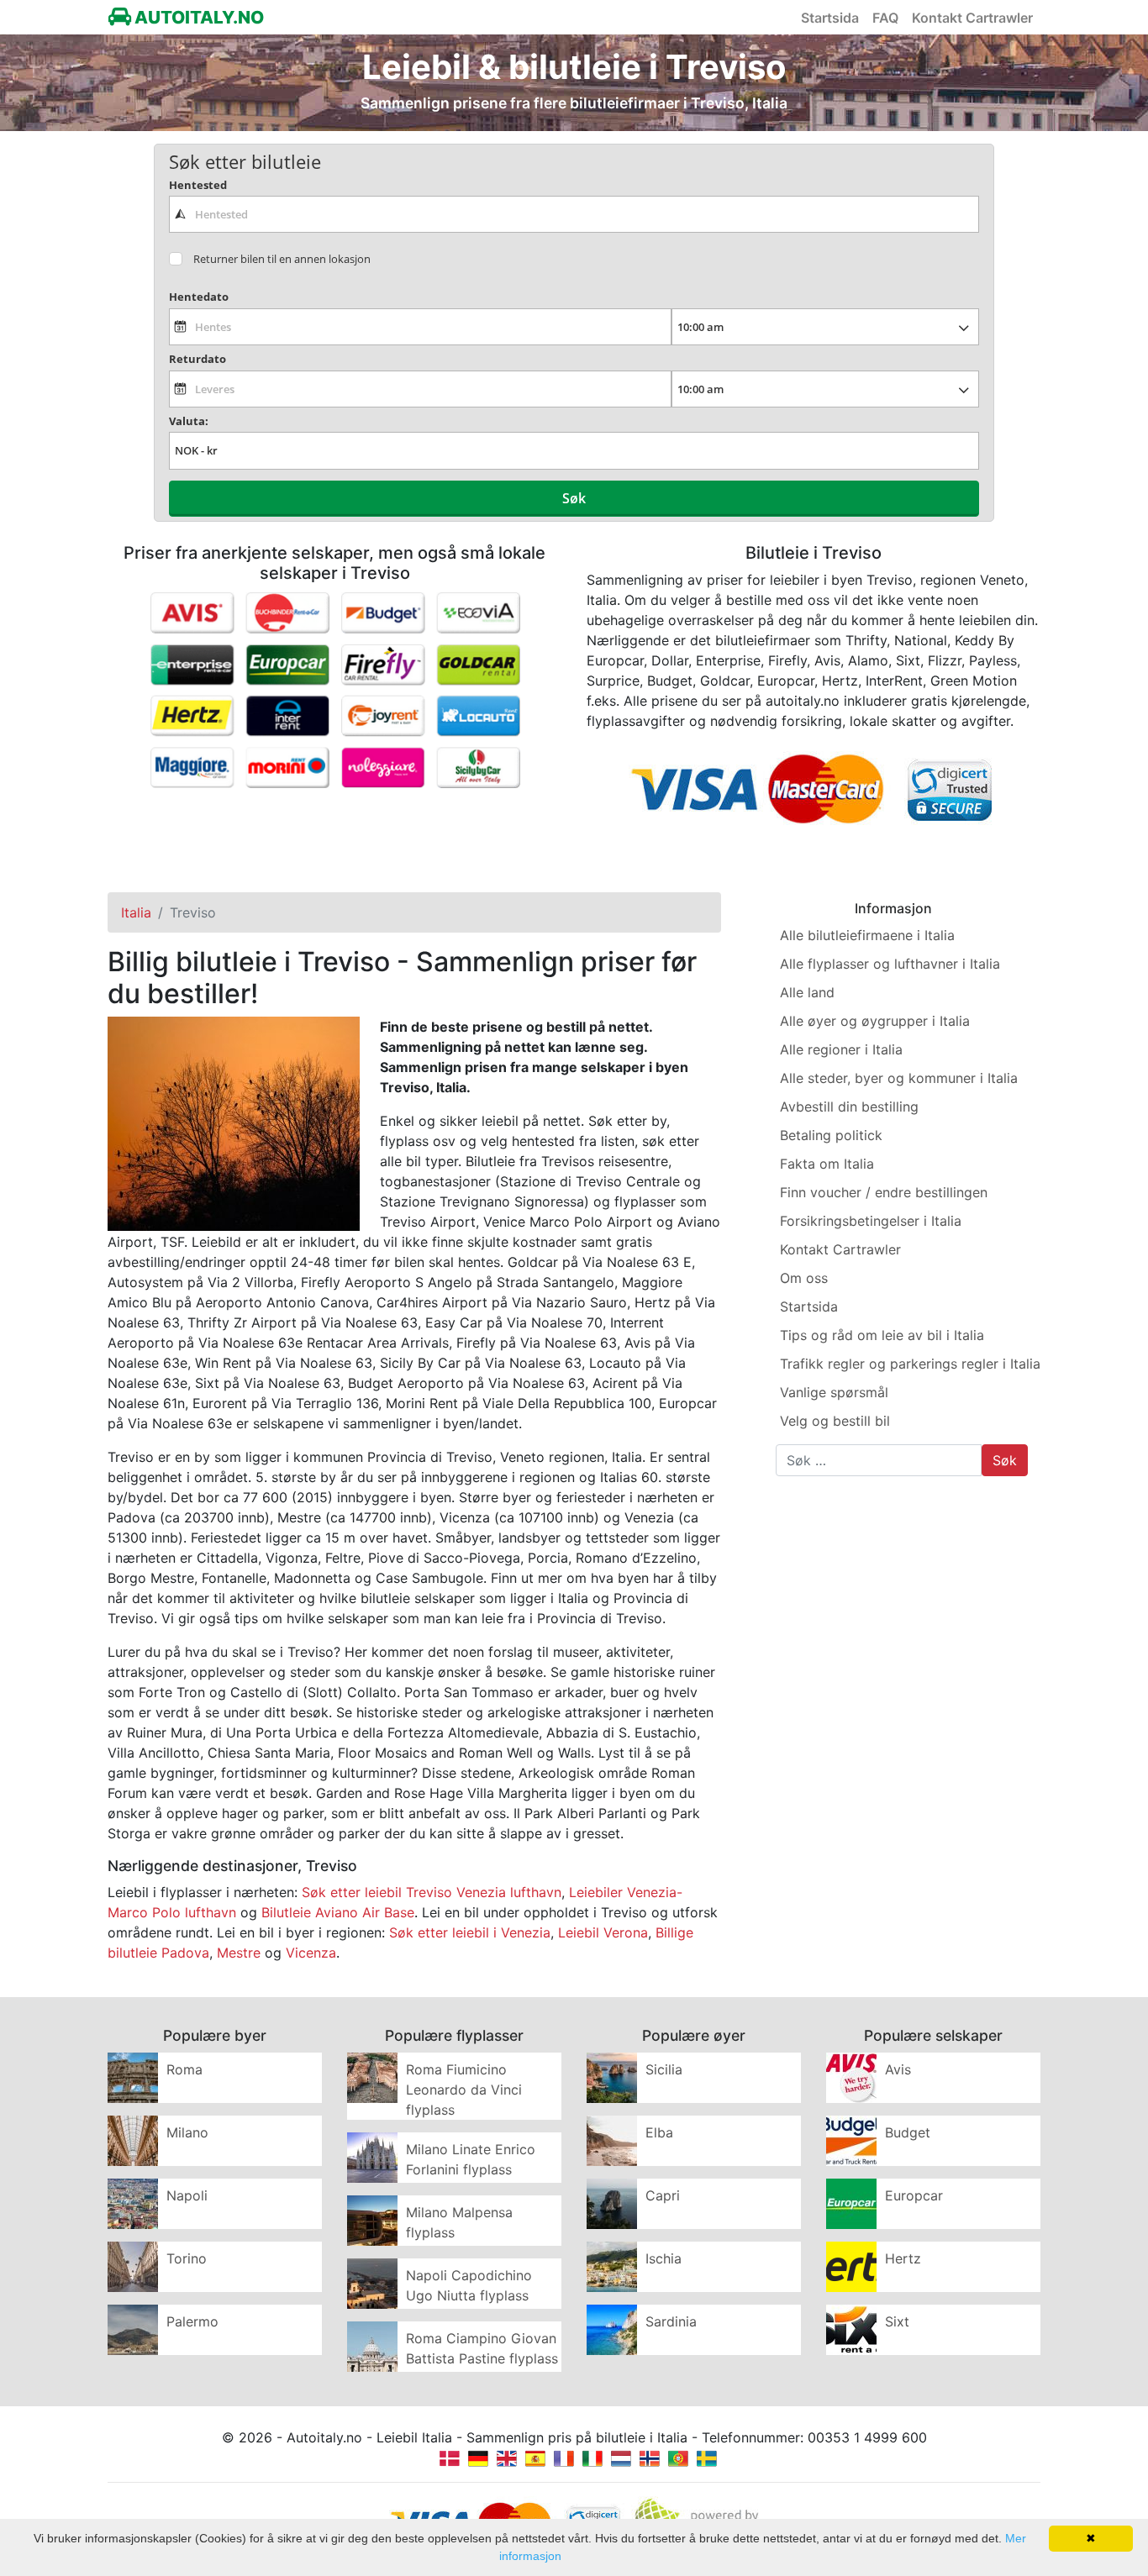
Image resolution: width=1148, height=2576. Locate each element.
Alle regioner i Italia (841, 1049)
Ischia (664, 2258)
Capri (663, 2195)
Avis (898, 2069)
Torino (187, 2258)
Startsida (830, 18)
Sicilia (664, 2069)
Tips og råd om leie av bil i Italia (882, 1335)
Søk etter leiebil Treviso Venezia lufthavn (432, 1892)
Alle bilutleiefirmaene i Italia (867, 935)
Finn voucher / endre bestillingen (884, 1192)
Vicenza (311, 1953)
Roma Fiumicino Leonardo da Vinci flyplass (464, 2090)
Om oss (804, 1278)
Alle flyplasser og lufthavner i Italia (890, 964)
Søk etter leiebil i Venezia (470, 1932)
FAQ (885, 18)
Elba (659, 2132)
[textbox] (574, 214)
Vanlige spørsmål (834, 1392)
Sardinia (671, 2321)
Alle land (807, 992)
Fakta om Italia (827, 1164)
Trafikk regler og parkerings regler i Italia (910, 1364)
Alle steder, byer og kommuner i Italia (899, 1078)
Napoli (187, 2195)
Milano (187, 2132)
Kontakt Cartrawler (972, 18)
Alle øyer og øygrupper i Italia (875, 1021)
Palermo (192, 2321)
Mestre (239, 1953)
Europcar (914, 2195)
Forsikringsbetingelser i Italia (871, 1221)
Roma (184, 2069)
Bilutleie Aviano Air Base (338, 1912)
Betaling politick (831, 1135)
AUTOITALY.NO (197, 17)
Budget (908, 2132)
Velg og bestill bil (835, 1421)
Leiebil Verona (603, 1932)
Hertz (903, 2258)
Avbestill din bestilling (849, 1107)
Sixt (897, 2321)
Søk (574, 498)
